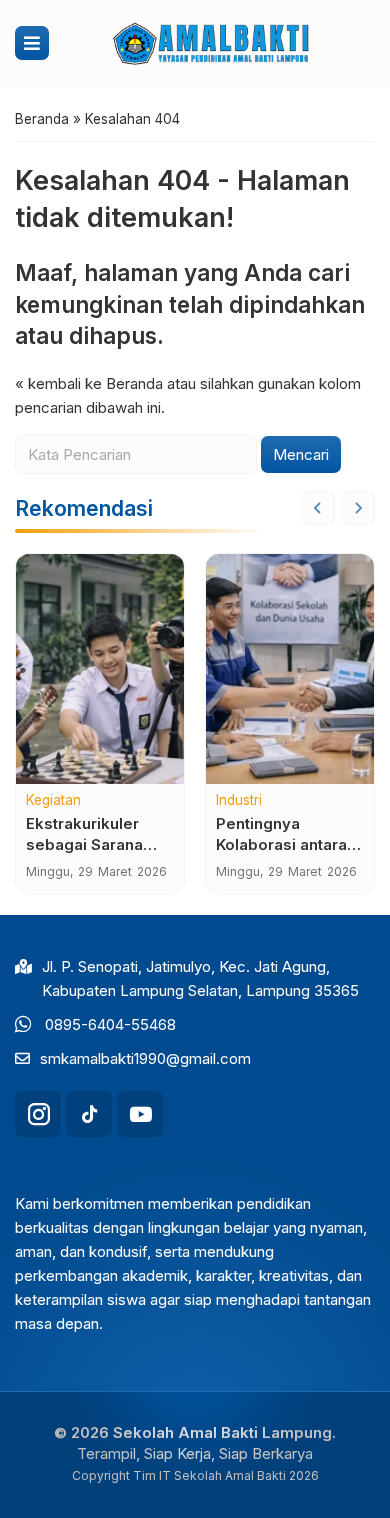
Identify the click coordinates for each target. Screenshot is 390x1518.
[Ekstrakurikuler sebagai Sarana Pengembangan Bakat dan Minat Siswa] (100, 669)
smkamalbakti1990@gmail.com (145, 1058)
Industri (239, 801)
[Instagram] (38, 1114)
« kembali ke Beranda (89, 383)
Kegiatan (53, 801)
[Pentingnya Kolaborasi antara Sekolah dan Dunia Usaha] (290, 669)
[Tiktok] (89, 1114)
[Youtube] (140, 1114)
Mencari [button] (301, 454)
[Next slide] (358, 508)
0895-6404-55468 (110, 1024)
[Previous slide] (318, 508)
